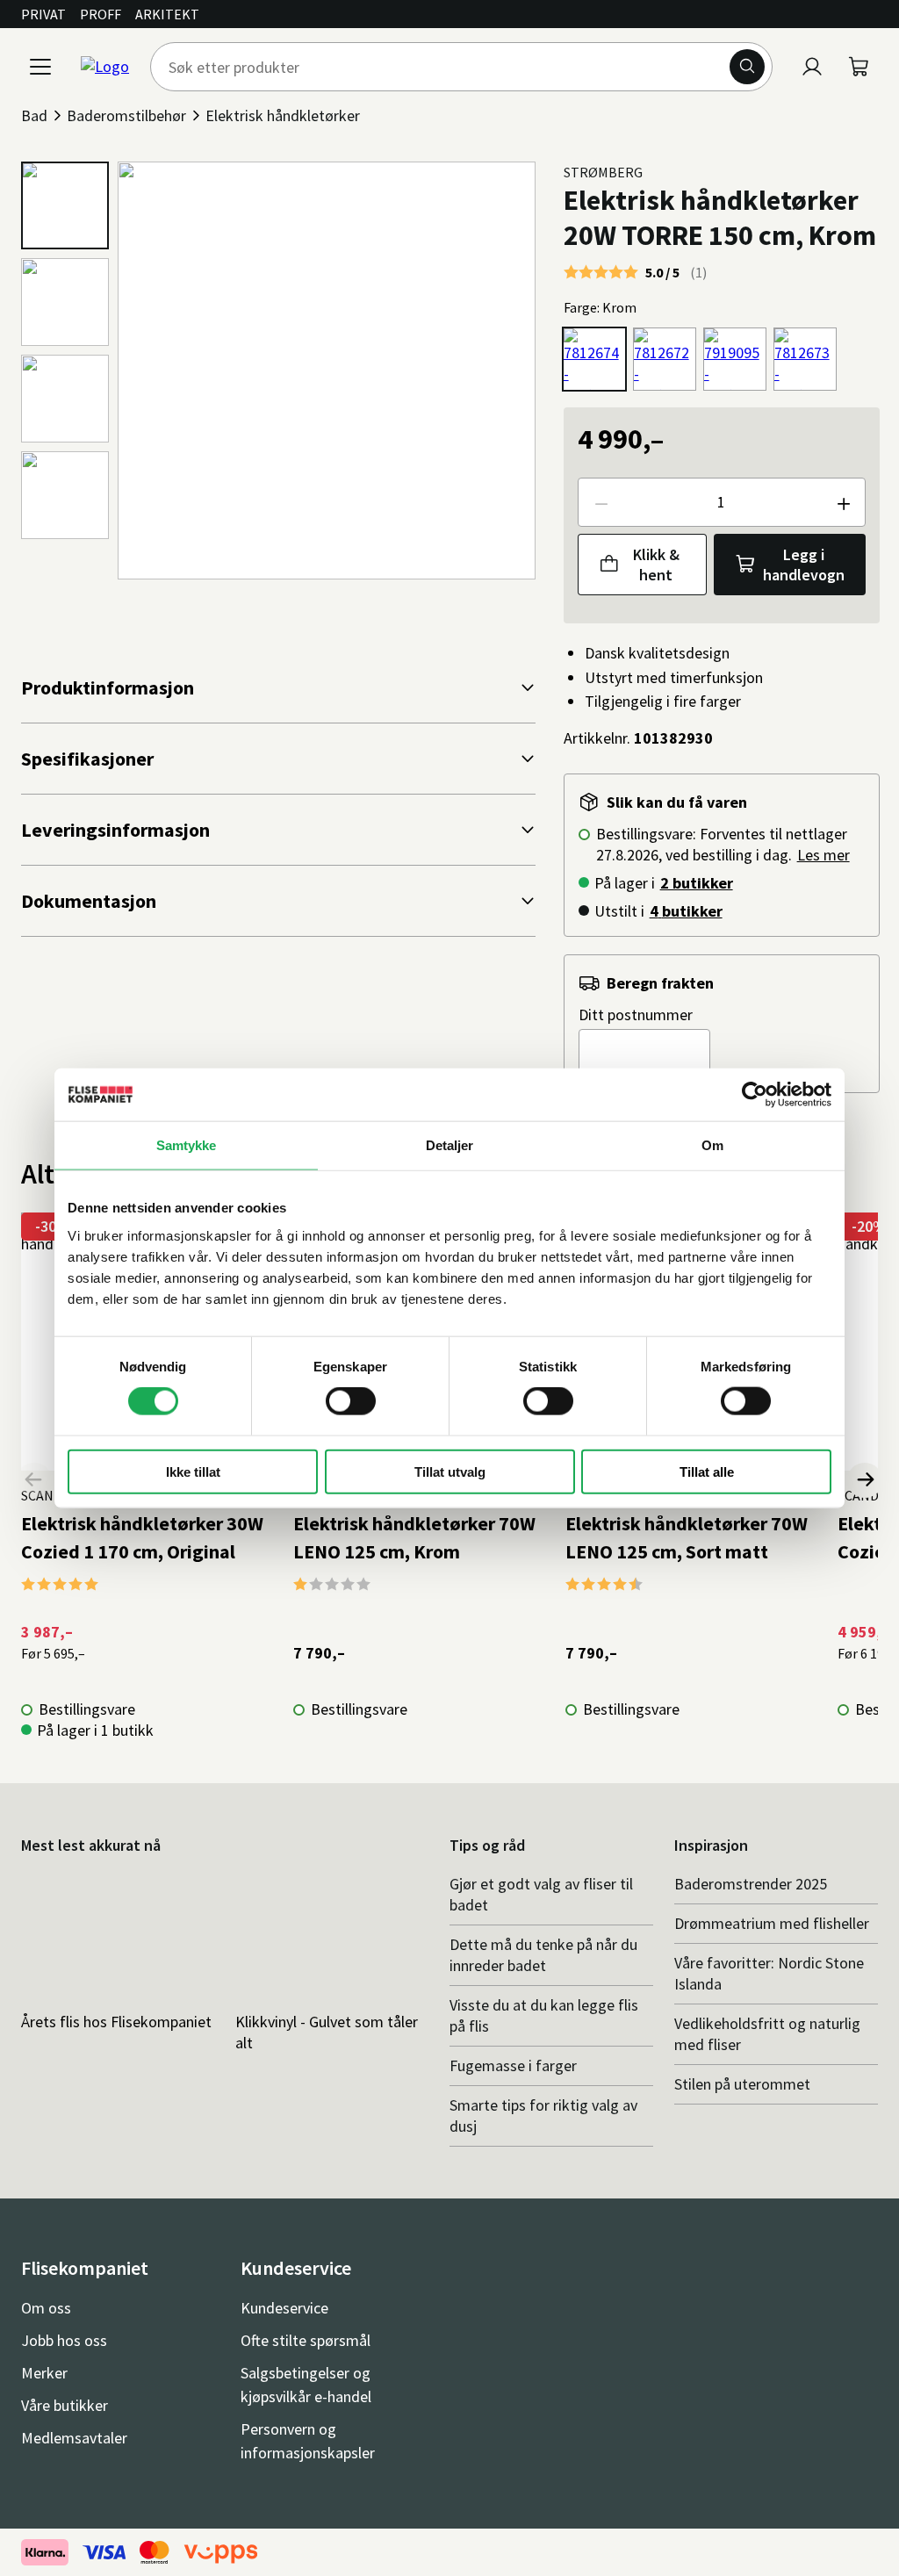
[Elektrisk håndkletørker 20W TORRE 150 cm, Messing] (805, 359)
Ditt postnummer (636, 1015)
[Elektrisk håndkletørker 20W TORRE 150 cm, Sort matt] (665, 359)
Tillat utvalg (450, 1471)
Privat (43, 14)
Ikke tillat (193, 1471)
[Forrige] (34, 1480)
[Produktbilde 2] (65, 302)
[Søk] (747, 67)
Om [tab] (712, 1145)
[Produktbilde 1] (65, 205)
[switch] (351, 1401)
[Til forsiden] (105, 67)
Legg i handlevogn (804, 565)
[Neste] (865, 1480)
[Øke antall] (843, 502)
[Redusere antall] (601, 502)
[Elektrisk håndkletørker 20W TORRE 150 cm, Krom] (594, 359)
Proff (101, 14)
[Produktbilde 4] (65, 495)
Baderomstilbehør (126, 115)
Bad (34, 115)
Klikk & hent (656, 565)
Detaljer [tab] (450, 1145)
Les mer (823, 855)
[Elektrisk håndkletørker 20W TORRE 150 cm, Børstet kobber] (735, 359)
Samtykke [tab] (187, 1145)
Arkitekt (167, 14)
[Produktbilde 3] (65, 399)
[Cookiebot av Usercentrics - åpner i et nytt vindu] (755, 1095)
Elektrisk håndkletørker (283, 115)
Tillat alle (707, 1471)
